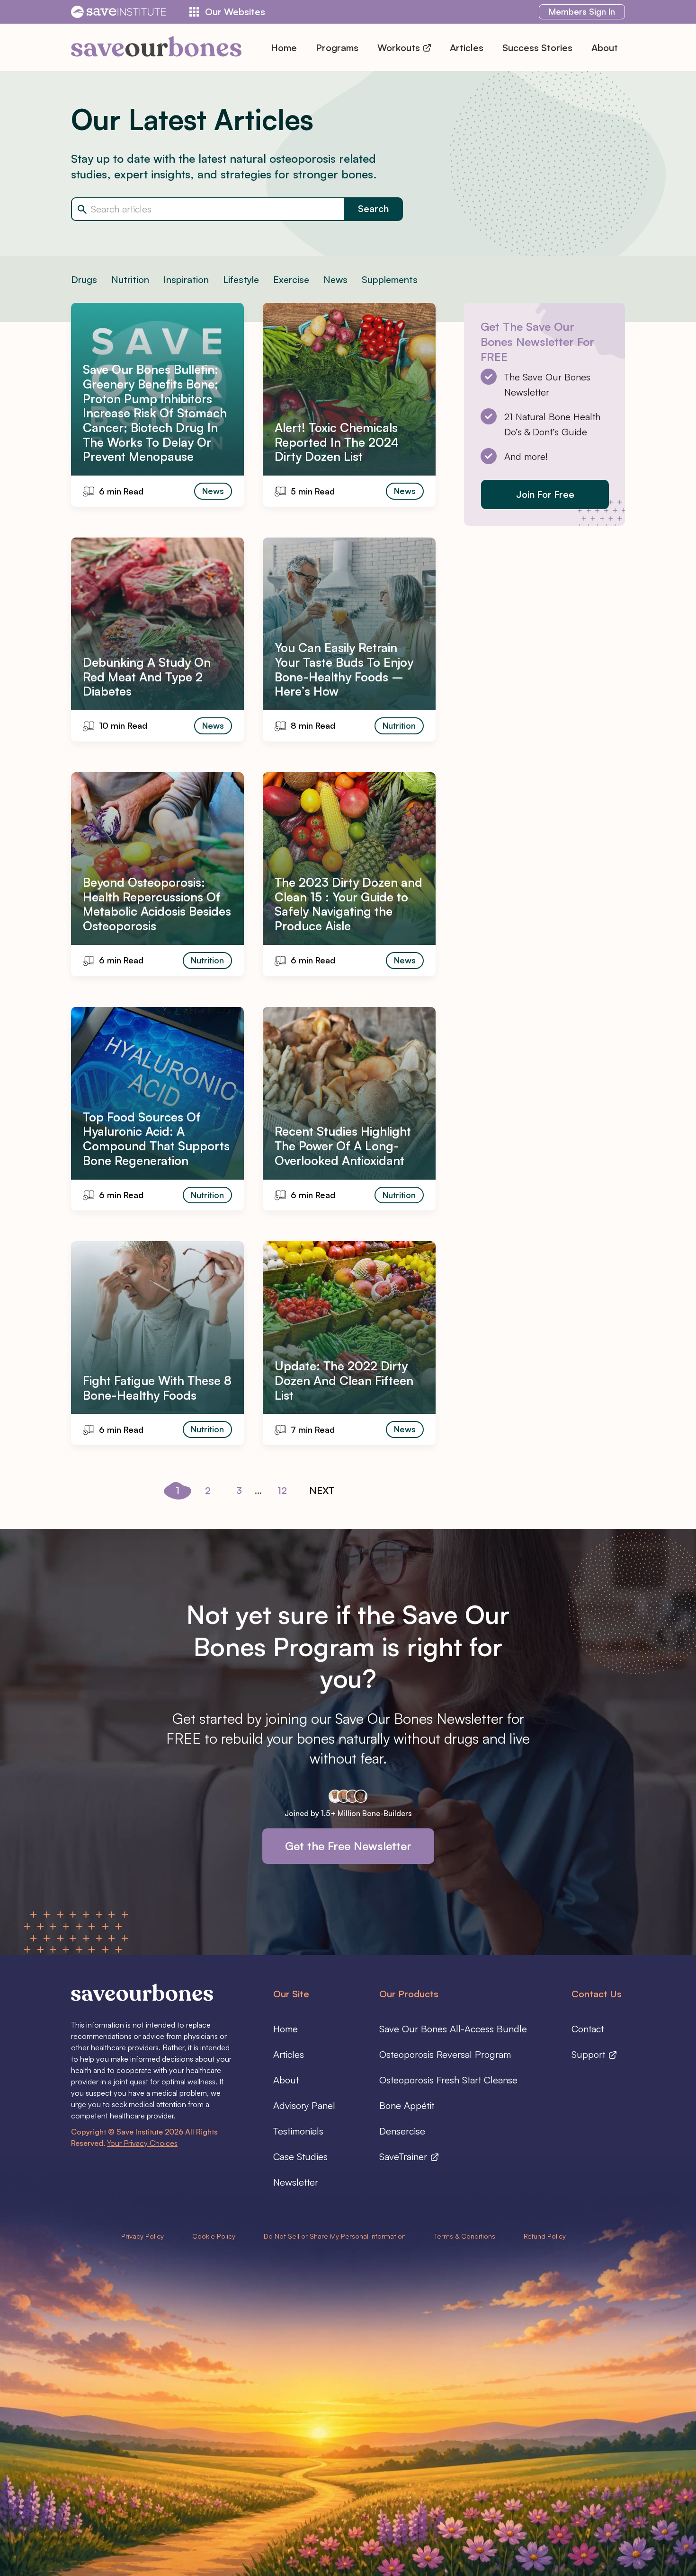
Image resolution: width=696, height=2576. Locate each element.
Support (590, 2054)
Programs (337, 48)
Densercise (402, 2131)
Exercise (291, 279)
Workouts (400, 48)
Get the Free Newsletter (348, 1846)
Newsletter (296, 2182)
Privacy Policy (143, 2236)
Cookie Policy (214, 2236)
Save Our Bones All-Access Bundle (453, 2029)
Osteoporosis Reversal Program (445, 2054)
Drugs (84, 279)
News (335, 279)
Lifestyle (241, 279)
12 (282, 1490)
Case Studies (300, 2157)
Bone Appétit (407, 2105)
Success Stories (537, 48)
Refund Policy (545, 2236)
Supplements (390, 279)
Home (284, 48)
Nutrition (130, 279)
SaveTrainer (405, 2157)
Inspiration (186, 279)
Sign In (582, 11)
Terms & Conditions (465, 2236)
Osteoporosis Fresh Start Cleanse (448, 2080)
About (605, 48)
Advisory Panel (304, 2105)
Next (322, 1490)
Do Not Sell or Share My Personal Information (335, 2236)
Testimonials (298, 2131)
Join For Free (545, 494)
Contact (588, 2029)
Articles (467, 48)
